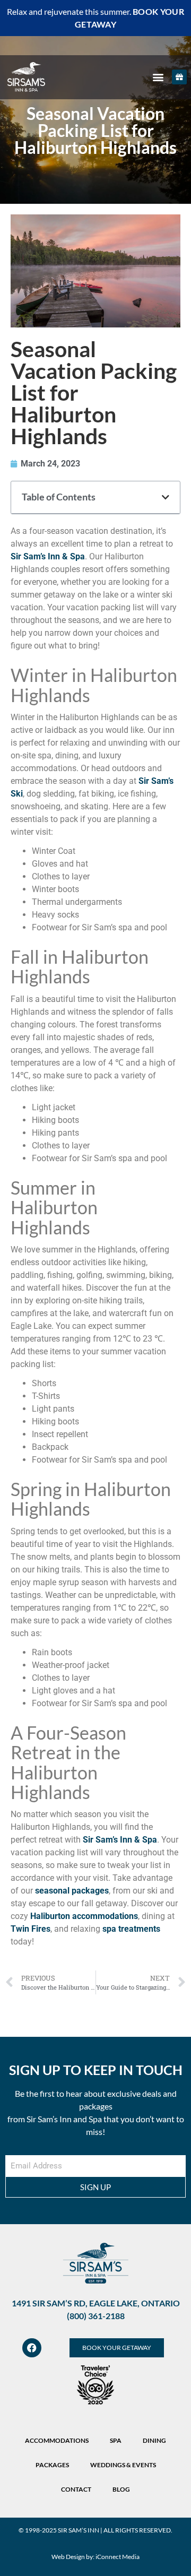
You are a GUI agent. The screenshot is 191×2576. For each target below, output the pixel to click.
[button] (158, 77)
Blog (121, 2489)
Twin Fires (31, 1929)
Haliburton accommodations (84, 1916)
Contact (76, 2489)
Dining (154, 2440)
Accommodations (57, 2440)
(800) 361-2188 (96, 2316)
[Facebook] (32, 2348)
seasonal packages (72, 1891)
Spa (116, 2440)
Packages (52, 2465)
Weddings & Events (123, 2465)
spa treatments (131, 1929)
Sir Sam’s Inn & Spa (48, 556)
